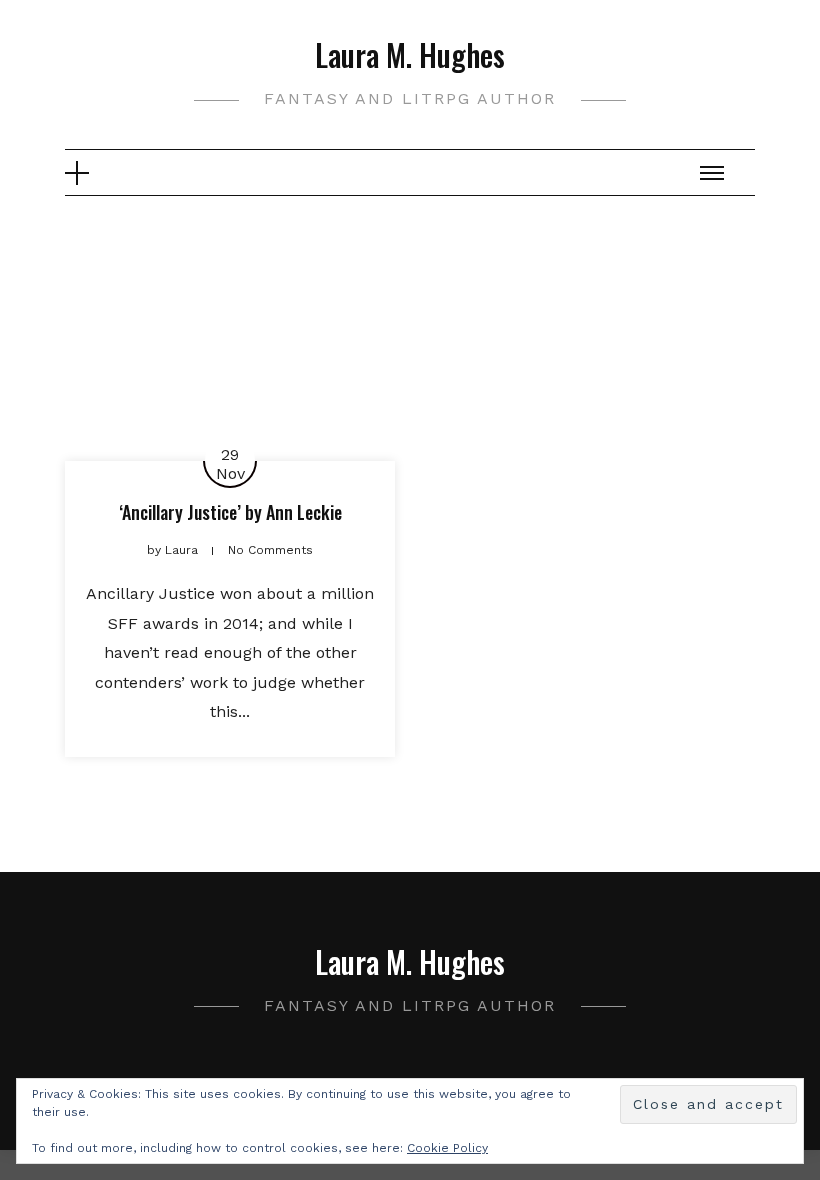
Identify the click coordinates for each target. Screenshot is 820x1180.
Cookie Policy (447, 1148)
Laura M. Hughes (410, 54)
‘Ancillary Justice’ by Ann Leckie (230, 512)
